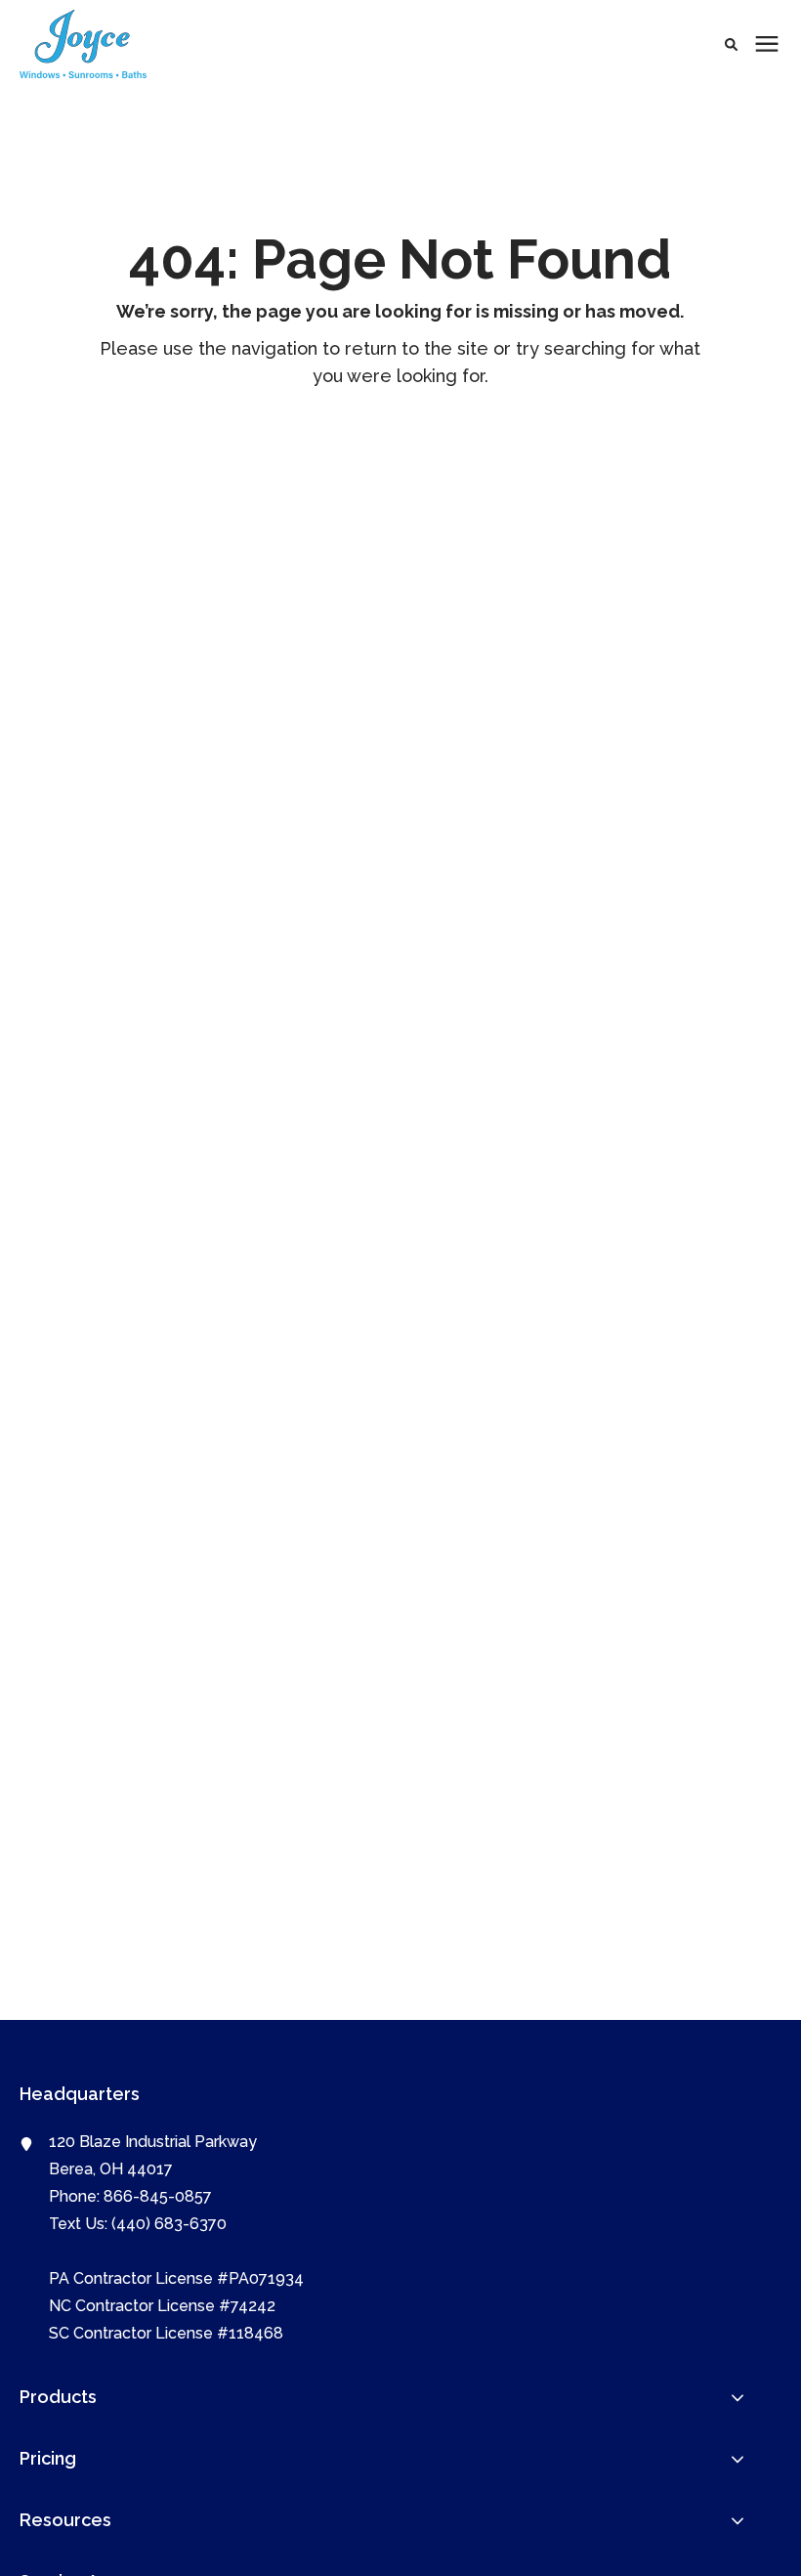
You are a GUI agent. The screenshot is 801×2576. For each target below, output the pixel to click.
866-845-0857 (158, 2196)
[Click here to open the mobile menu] (767, 44)
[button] (731, 44)
